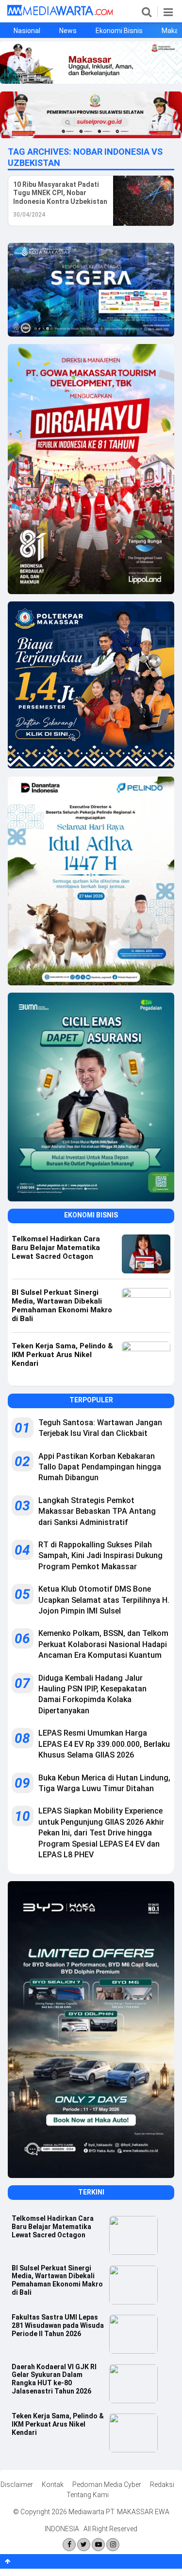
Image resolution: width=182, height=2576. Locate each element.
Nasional (27, 31)
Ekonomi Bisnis (119, 31)
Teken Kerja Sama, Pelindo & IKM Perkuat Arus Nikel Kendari (58, 2424)
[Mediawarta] (60, 13)
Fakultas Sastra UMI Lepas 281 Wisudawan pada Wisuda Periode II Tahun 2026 (58, 2325)
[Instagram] (113, 2545)
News (68, 31)
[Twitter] (84, 2545)
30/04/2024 (29, 215)
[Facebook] (69, 2545)
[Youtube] (98, 2545)
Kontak (53, 2485)
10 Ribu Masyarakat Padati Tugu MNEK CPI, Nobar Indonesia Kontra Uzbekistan (60, 193)
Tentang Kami (88, 2495)
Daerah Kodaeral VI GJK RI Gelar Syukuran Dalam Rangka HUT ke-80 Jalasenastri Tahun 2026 (54, 2379)
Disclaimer (17, 2485)
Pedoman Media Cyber (107, 2485)
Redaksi (162, 2485)
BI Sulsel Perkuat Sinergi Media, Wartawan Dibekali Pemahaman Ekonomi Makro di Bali (57, 2280)
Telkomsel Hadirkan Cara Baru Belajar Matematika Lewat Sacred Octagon (53, 2227)
